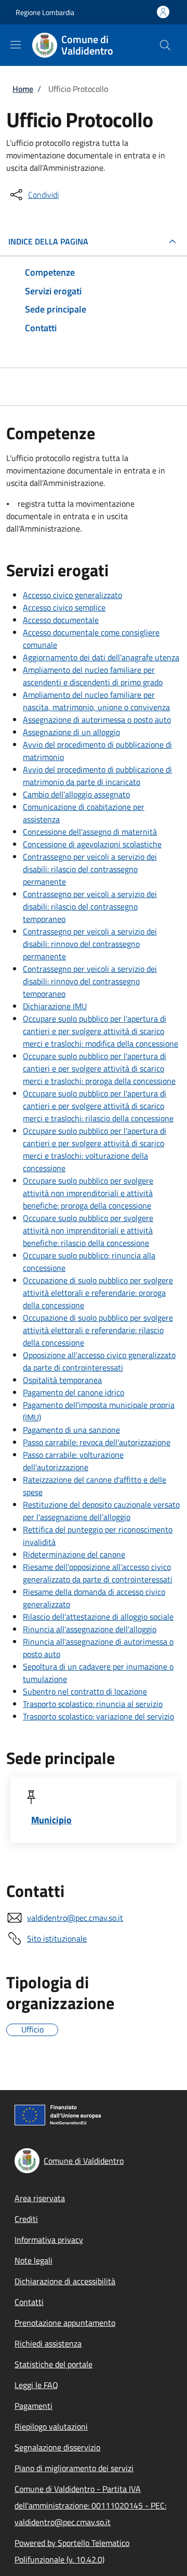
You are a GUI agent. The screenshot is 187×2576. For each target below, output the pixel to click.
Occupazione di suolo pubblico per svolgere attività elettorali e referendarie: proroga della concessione (98, 1293)
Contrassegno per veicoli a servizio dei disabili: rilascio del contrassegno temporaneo (90, 906)
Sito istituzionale (57, 1938)
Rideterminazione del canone (74, 1554)
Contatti (29, 2302)
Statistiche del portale (54, 2364)
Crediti (26, 2219)
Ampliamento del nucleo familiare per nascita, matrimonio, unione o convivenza (96, 701)
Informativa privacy (49, 2240)
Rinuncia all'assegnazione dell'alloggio (90, 1629)
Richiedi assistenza (48, 2343)
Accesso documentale (61, 620)
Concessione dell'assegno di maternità (90, 832)
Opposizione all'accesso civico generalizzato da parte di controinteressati (99, 1361)
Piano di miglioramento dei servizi (74, 2468)
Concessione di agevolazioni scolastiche (92, 844)
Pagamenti (34, 2406)
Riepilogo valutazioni (51, 2426)
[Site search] (165, 45)
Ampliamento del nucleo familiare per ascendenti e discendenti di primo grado (93, 676)
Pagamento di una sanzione (71, 1430)
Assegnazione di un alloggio (71, 732)
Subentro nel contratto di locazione (85, 1691)
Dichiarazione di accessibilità (65, 2281)
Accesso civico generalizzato (72, 595)
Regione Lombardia (45, 12)
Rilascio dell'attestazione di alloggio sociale (98, 1617)
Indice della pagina (48, 241)
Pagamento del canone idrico (74, 1392)
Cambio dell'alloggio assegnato (76, 794)
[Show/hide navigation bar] (16, 45)
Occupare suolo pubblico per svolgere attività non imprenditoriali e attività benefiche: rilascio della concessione (88, 1230)
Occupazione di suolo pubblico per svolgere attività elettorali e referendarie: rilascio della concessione (98, 1330)
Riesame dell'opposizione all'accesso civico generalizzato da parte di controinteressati (98, 1573)
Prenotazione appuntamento (65, 2323)
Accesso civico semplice (64, 607)
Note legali (34, 2260)
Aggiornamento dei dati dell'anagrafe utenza (101, 657)
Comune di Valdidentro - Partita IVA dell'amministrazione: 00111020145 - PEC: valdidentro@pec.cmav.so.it (90, 2505)
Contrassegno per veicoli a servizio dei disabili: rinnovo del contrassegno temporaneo (90, 981)
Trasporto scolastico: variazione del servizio (98, 1716)
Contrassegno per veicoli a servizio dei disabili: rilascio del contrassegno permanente (90, 869)
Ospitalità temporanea (62, 1380)
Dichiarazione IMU (55, 1006)
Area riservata (40, 2198)
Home (23, 89)
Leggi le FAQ (36, 2385)
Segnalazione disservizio (57, 2447)
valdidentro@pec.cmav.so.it (75, 1918)
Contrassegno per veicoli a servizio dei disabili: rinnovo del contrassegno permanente (90, 944)
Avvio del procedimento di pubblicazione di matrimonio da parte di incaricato (97, 776)
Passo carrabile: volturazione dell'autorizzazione (73, 1461)
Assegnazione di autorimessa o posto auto (97, 720)
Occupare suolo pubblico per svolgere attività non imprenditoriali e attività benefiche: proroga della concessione (88, 1193)
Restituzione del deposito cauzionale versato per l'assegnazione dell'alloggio (101, 1511)
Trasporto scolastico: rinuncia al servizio (93, 1704)
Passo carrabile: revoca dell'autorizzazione (97, 1442)
